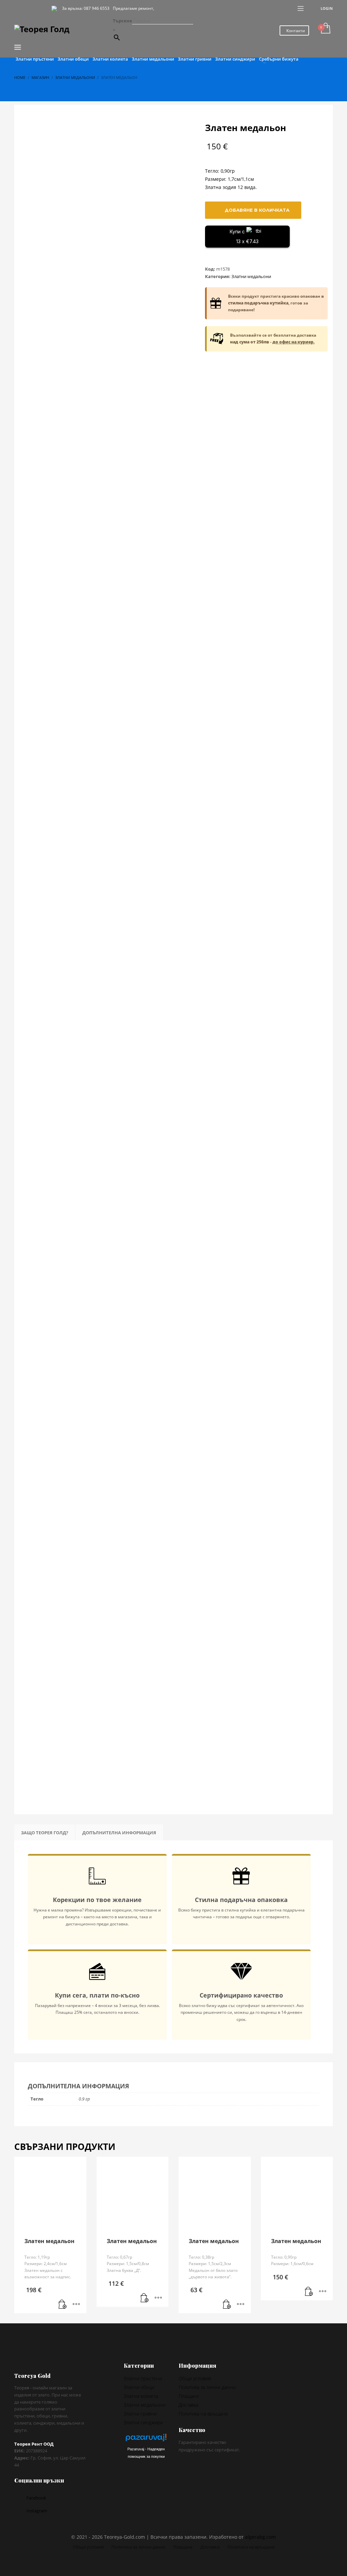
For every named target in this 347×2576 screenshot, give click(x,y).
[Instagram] (29, 8)
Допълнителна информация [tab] (119, 1833)
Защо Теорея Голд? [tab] (45, 1833)
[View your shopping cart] (325, 29)
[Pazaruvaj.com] (146, 2439)
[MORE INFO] (76, 2305)
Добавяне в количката (257, 210)
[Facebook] (19, 8)
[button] (63, 2305)
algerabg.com (260, 2537)
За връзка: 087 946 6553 (86, 8)
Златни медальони (251, 276)
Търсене (123, 21)
